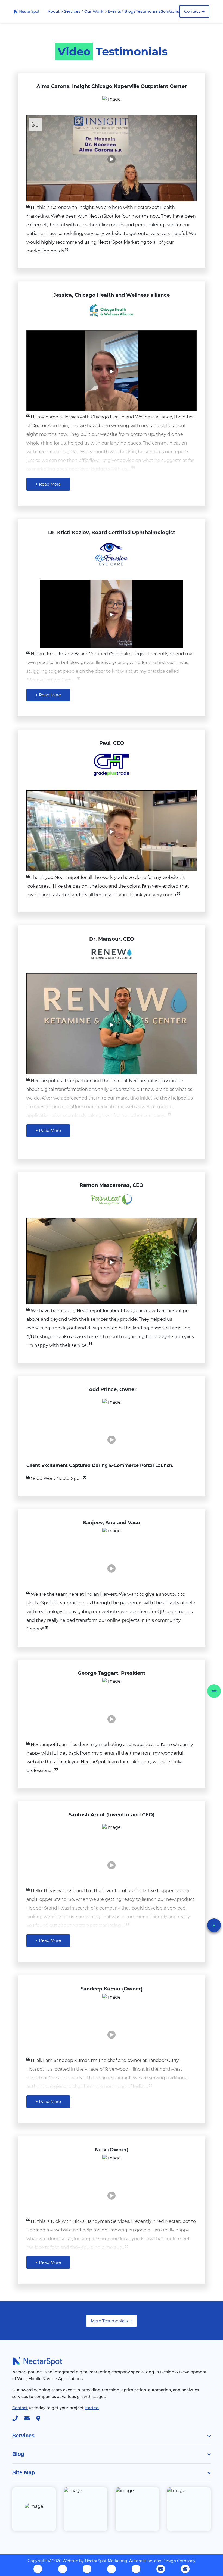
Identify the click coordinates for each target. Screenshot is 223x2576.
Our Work (94, 11)
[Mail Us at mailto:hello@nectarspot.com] (30, 2419)
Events (114, 11)
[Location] (41, 2419)
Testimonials (148, 11)
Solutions (170, 11)
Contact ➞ (194, 11)
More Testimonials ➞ (112, 2321)
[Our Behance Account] (112, 2569)
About (54, 11)
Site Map (24, 2472)
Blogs (130, 11)
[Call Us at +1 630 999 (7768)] (18, 2419)
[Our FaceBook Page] (38, 2569)
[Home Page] (27, 11)
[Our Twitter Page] (63, 2569)
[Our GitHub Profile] (136, 2569)
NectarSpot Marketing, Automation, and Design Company (140, 2561)
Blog (18, 2454)
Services (73, 11)
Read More (48, 484)
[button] (214, 1691)
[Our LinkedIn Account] (87, 2569)
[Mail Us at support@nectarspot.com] (161, 2569)
